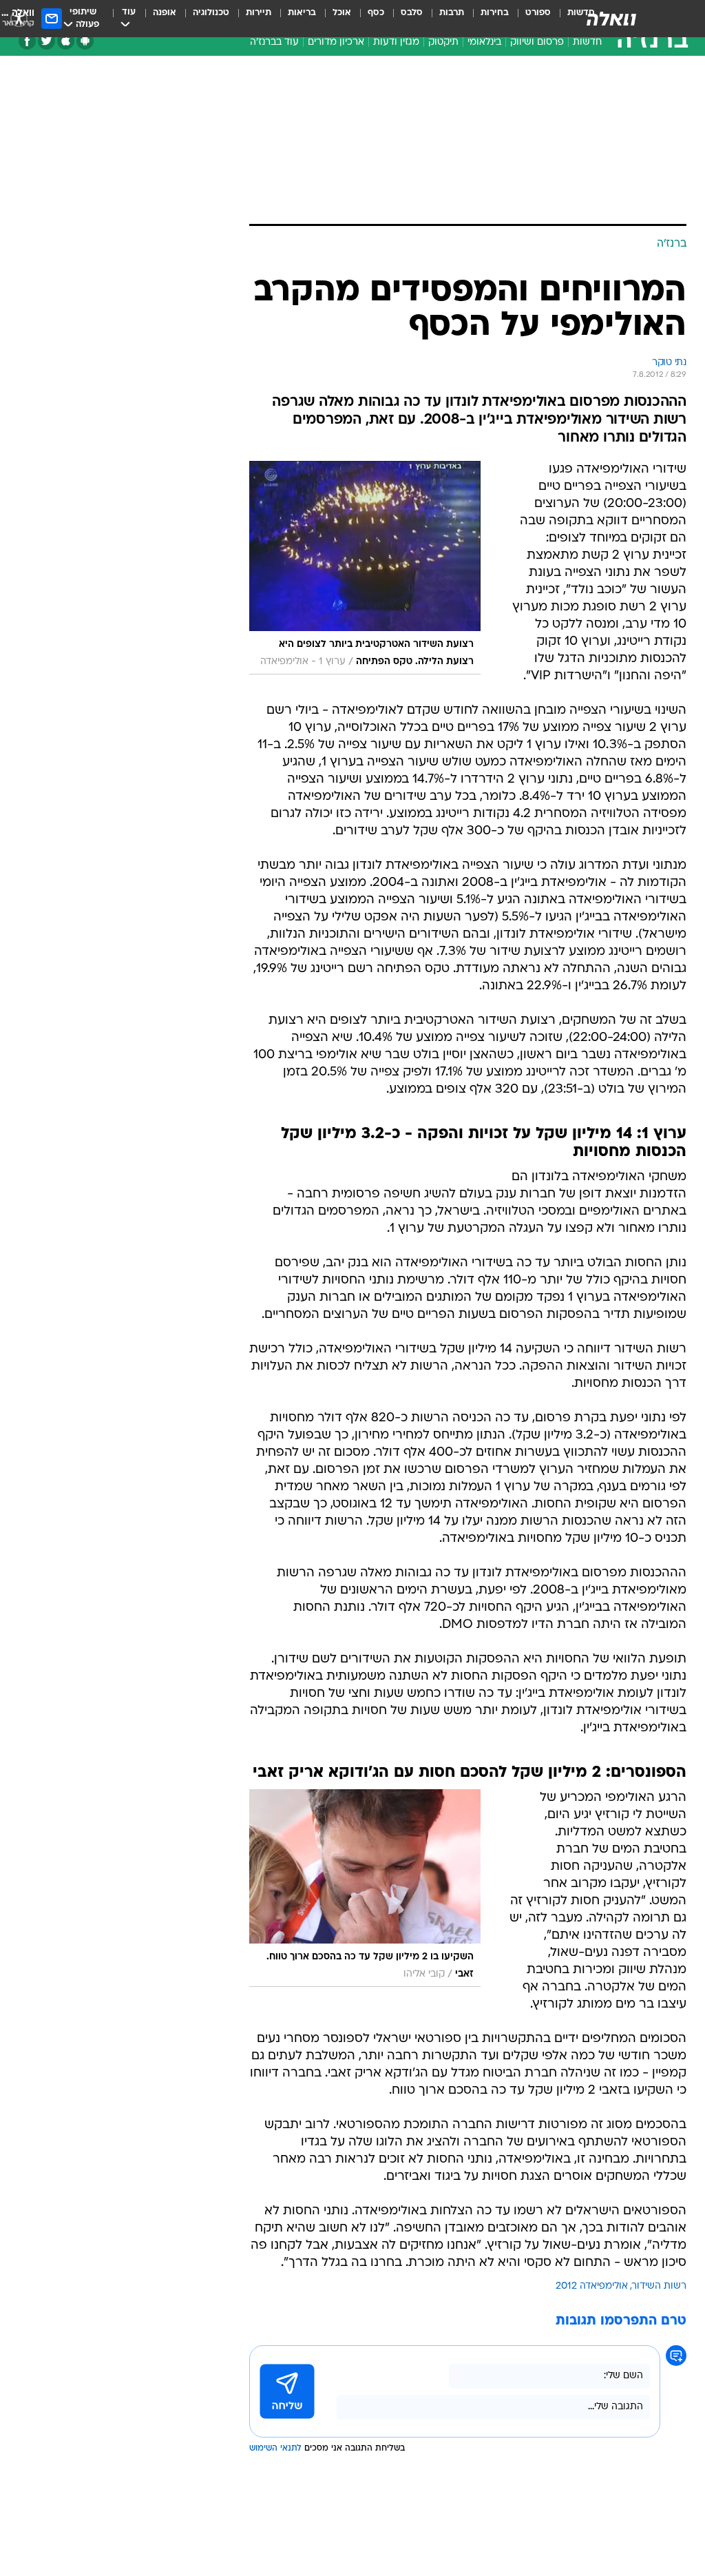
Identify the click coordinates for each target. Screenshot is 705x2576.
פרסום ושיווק (537, 42)
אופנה (165, 13)
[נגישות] (19, 18)
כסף (376, 13)
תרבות (452, 13)
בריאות (302, 13)
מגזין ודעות (396, 42)
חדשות (587, 42)
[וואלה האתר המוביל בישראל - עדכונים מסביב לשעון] (611, 19)
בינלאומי (484, 42)
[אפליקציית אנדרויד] (85, 41)
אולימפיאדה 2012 (592, 2286)
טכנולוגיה (211, 13)
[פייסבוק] (27, 41)
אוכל (342, 13)
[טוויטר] (46, 41)
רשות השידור (659, 2286)
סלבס (412, 13)
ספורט (538, 13)
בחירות (495, 13)
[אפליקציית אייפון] (66, 41)
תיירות (259, 13)
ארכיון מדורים (336, 42)
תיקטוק (443, 42)
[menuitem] (530, 19)
